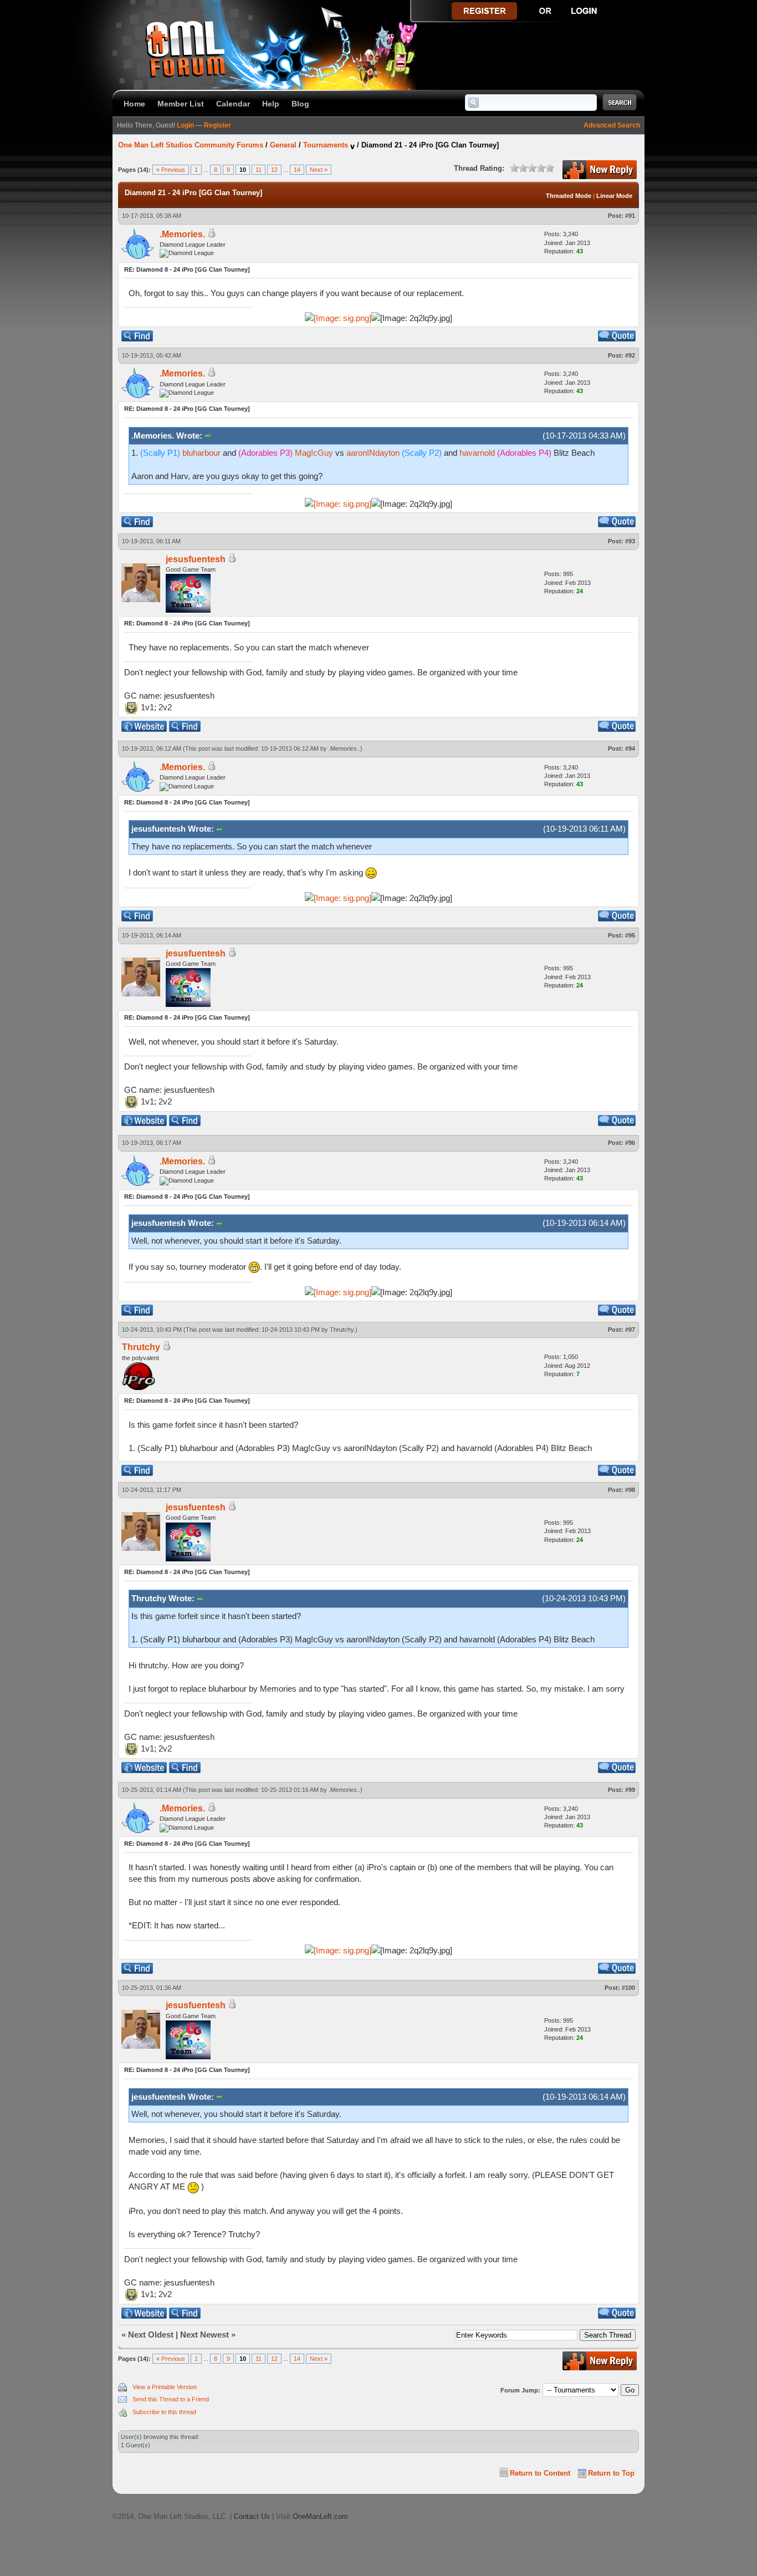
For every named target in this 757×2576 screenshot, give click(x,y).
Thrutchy (342, 1330)
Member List (181, 104)
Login (185, 125)
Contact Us (252, 2516)
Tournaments (326, 145)
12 (274, 170)
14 (297, 170)
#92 (630, 355)
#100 (628, 1988)
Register (218, 125)
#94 (630, 749)
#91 (630, 216)
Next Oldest (151, 2335)
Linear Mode (614, 196)
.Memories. (182, 234)
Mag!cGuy (314, 453)
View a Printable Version (165, 2387)
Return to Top (611, 2473)
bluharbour (201, 453)
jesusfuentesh (196, 559)
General (283, 145)
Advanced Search (612, 125)
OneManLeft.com (320, 2516)
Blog (300, 104)
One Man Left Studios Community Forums (191, 145)
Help (271, 104)
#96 (630, 1143)
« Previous (171, 170)
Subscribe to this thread (164, 2412)
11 (259, 170)
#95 (630, 935)
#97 (630, 1330)
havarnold (477, 453)
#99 (630, 1790)
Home (134, 104)
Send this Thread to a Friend (171, 2399)
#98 (630, 1490)
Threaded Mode (569, 196)
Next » (319, 170)
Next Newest (204, 2335)
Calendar (233, 104)
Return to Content (540, 2473)
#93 (630, 541)
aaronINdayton (373, 453)
